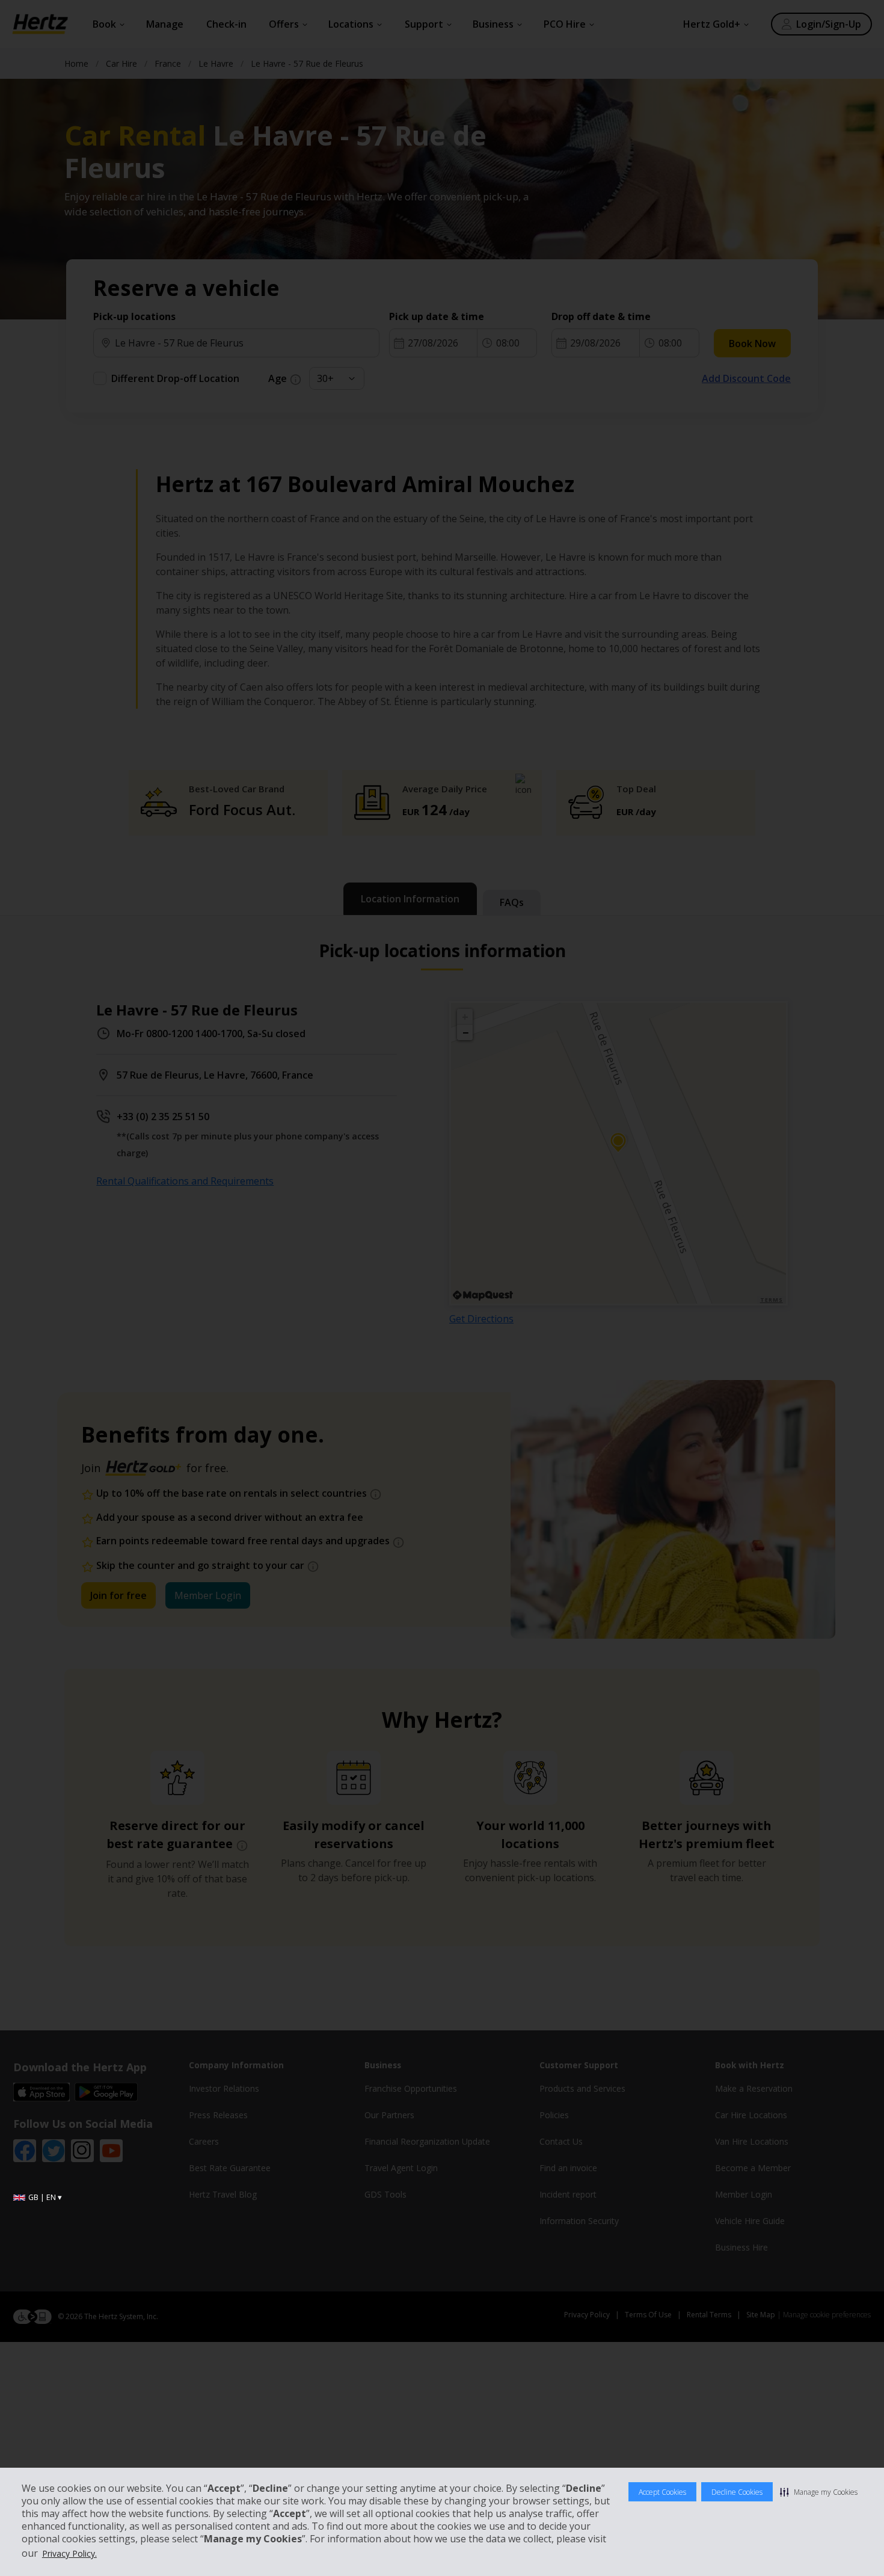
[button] (819, 2492)
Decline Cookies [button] (737, 2492)
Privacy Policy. (69, 2553)
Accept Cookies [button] (662, 2492)
